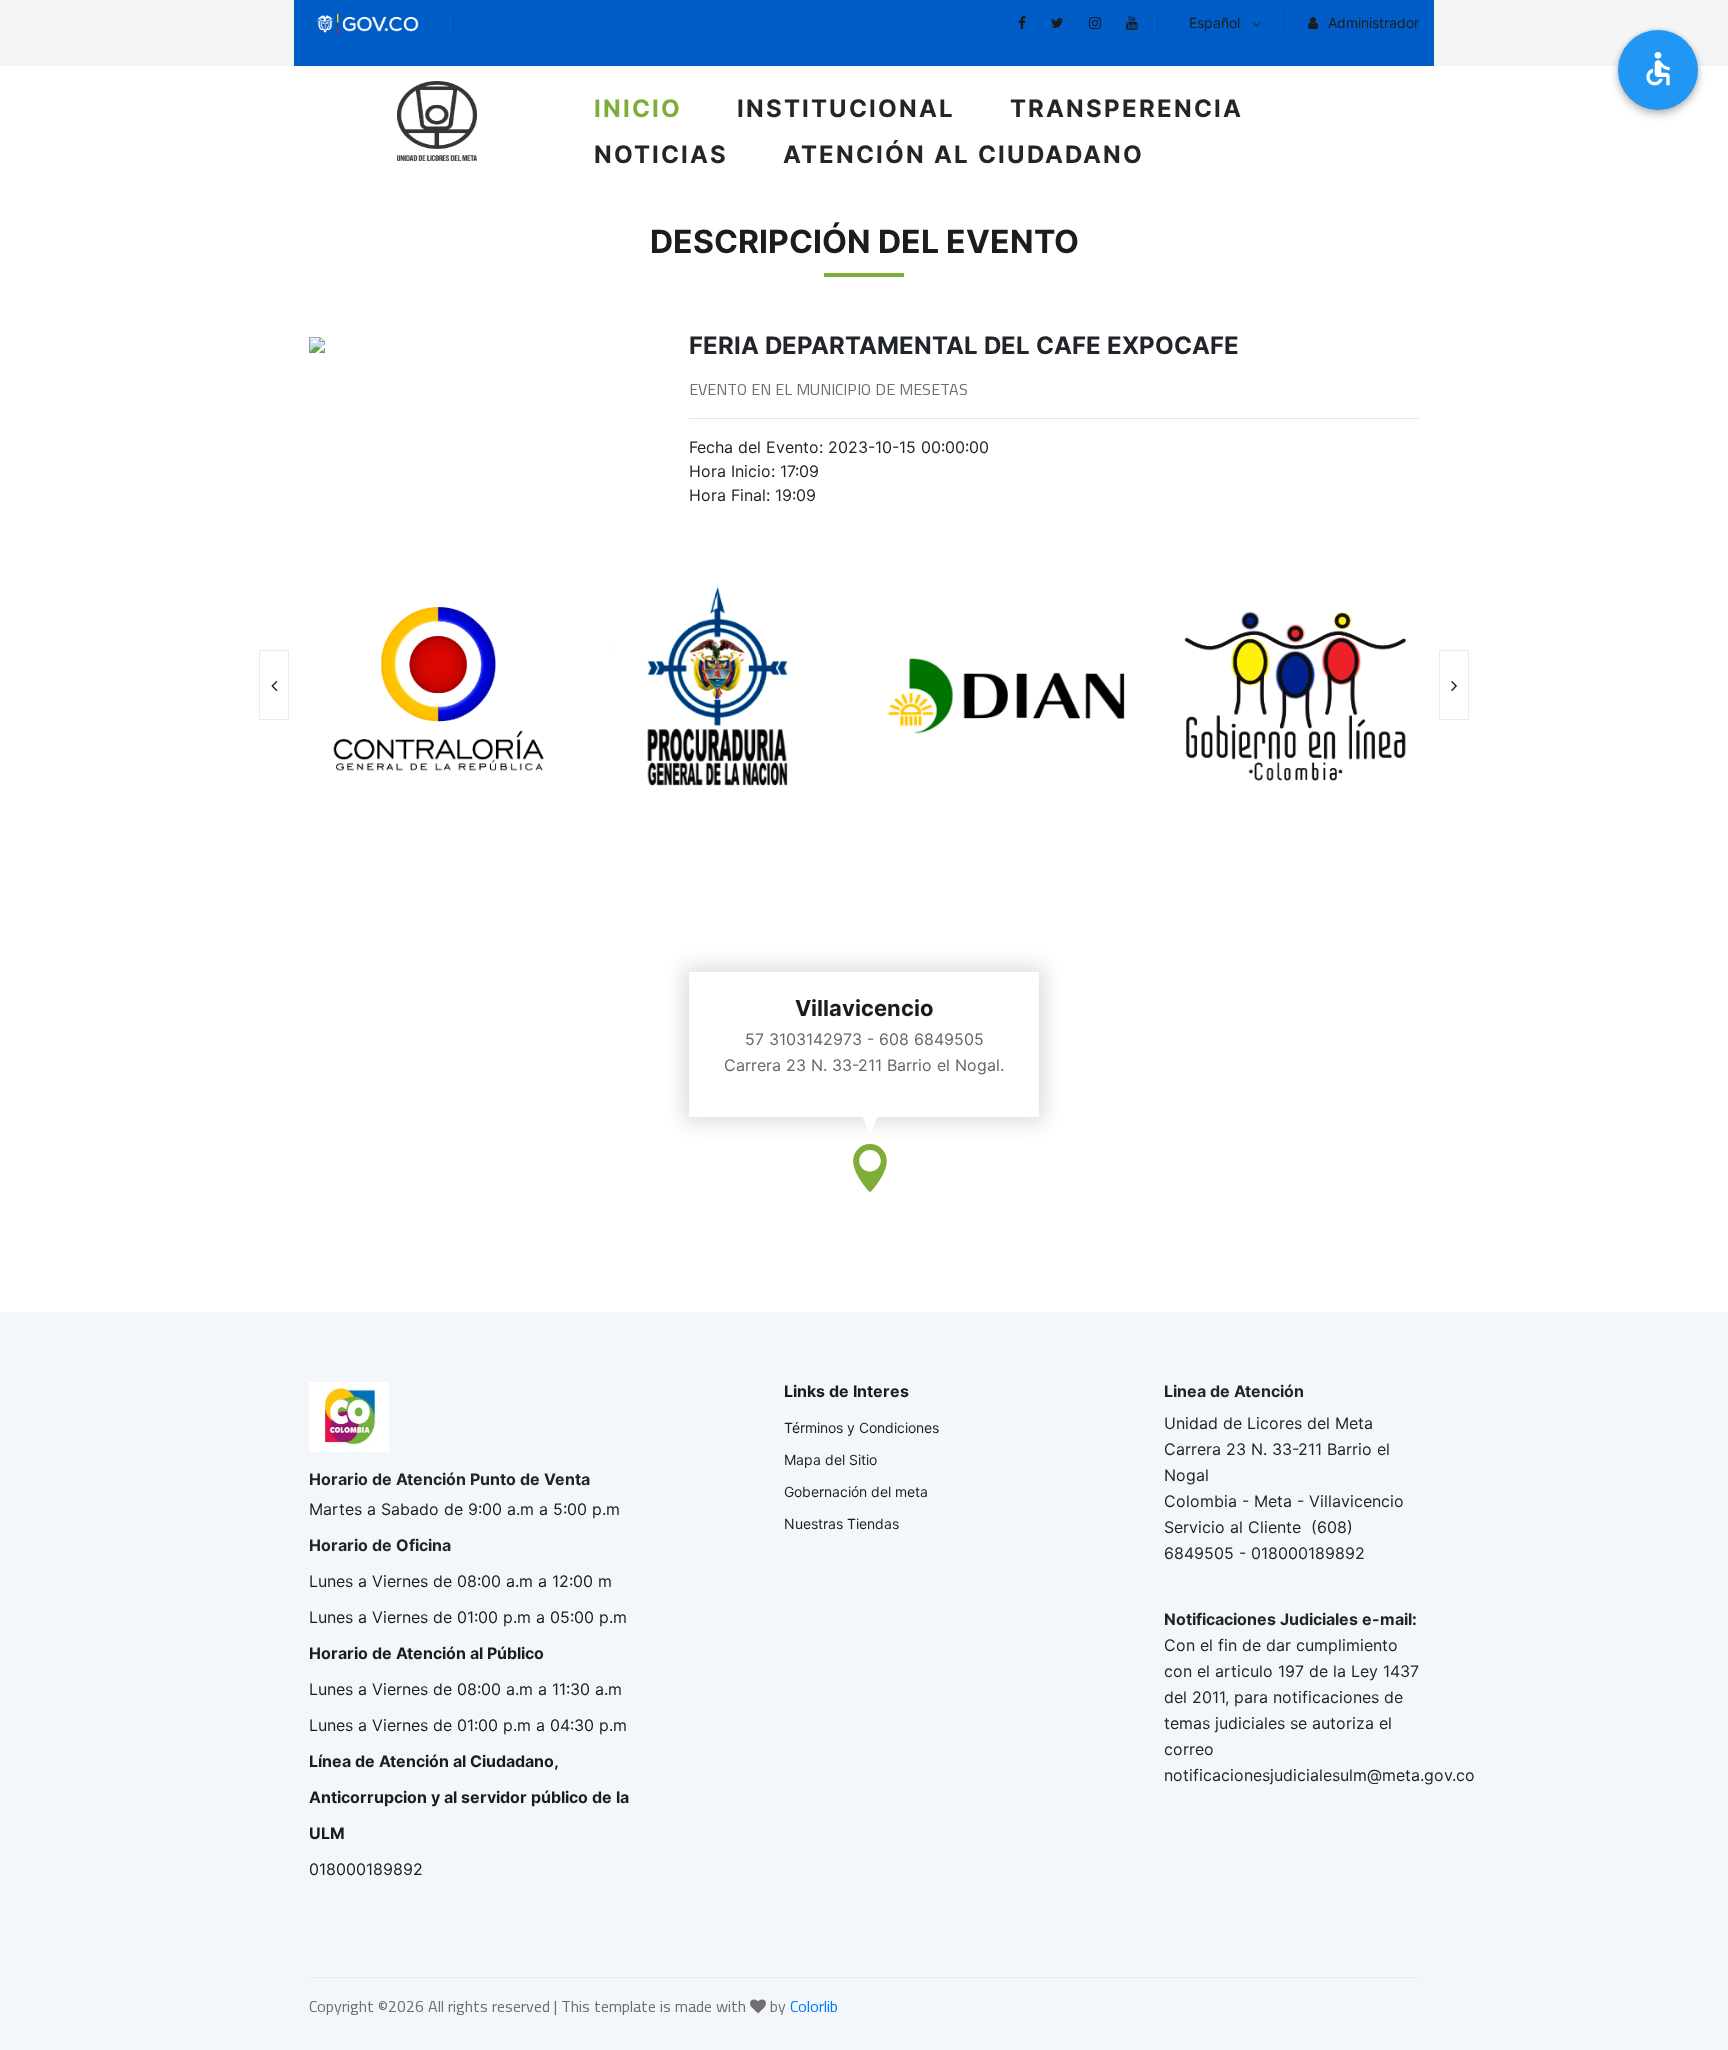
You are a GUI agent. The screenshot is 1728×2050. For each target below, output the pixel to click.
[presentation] (274, 685)
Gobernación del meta (856, 1491)
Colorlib (814, 2006)
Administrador (1371, 22)
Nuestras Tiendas (841, 1523)
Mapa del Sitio (830, 1459)
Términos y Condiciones (861, 1427)
